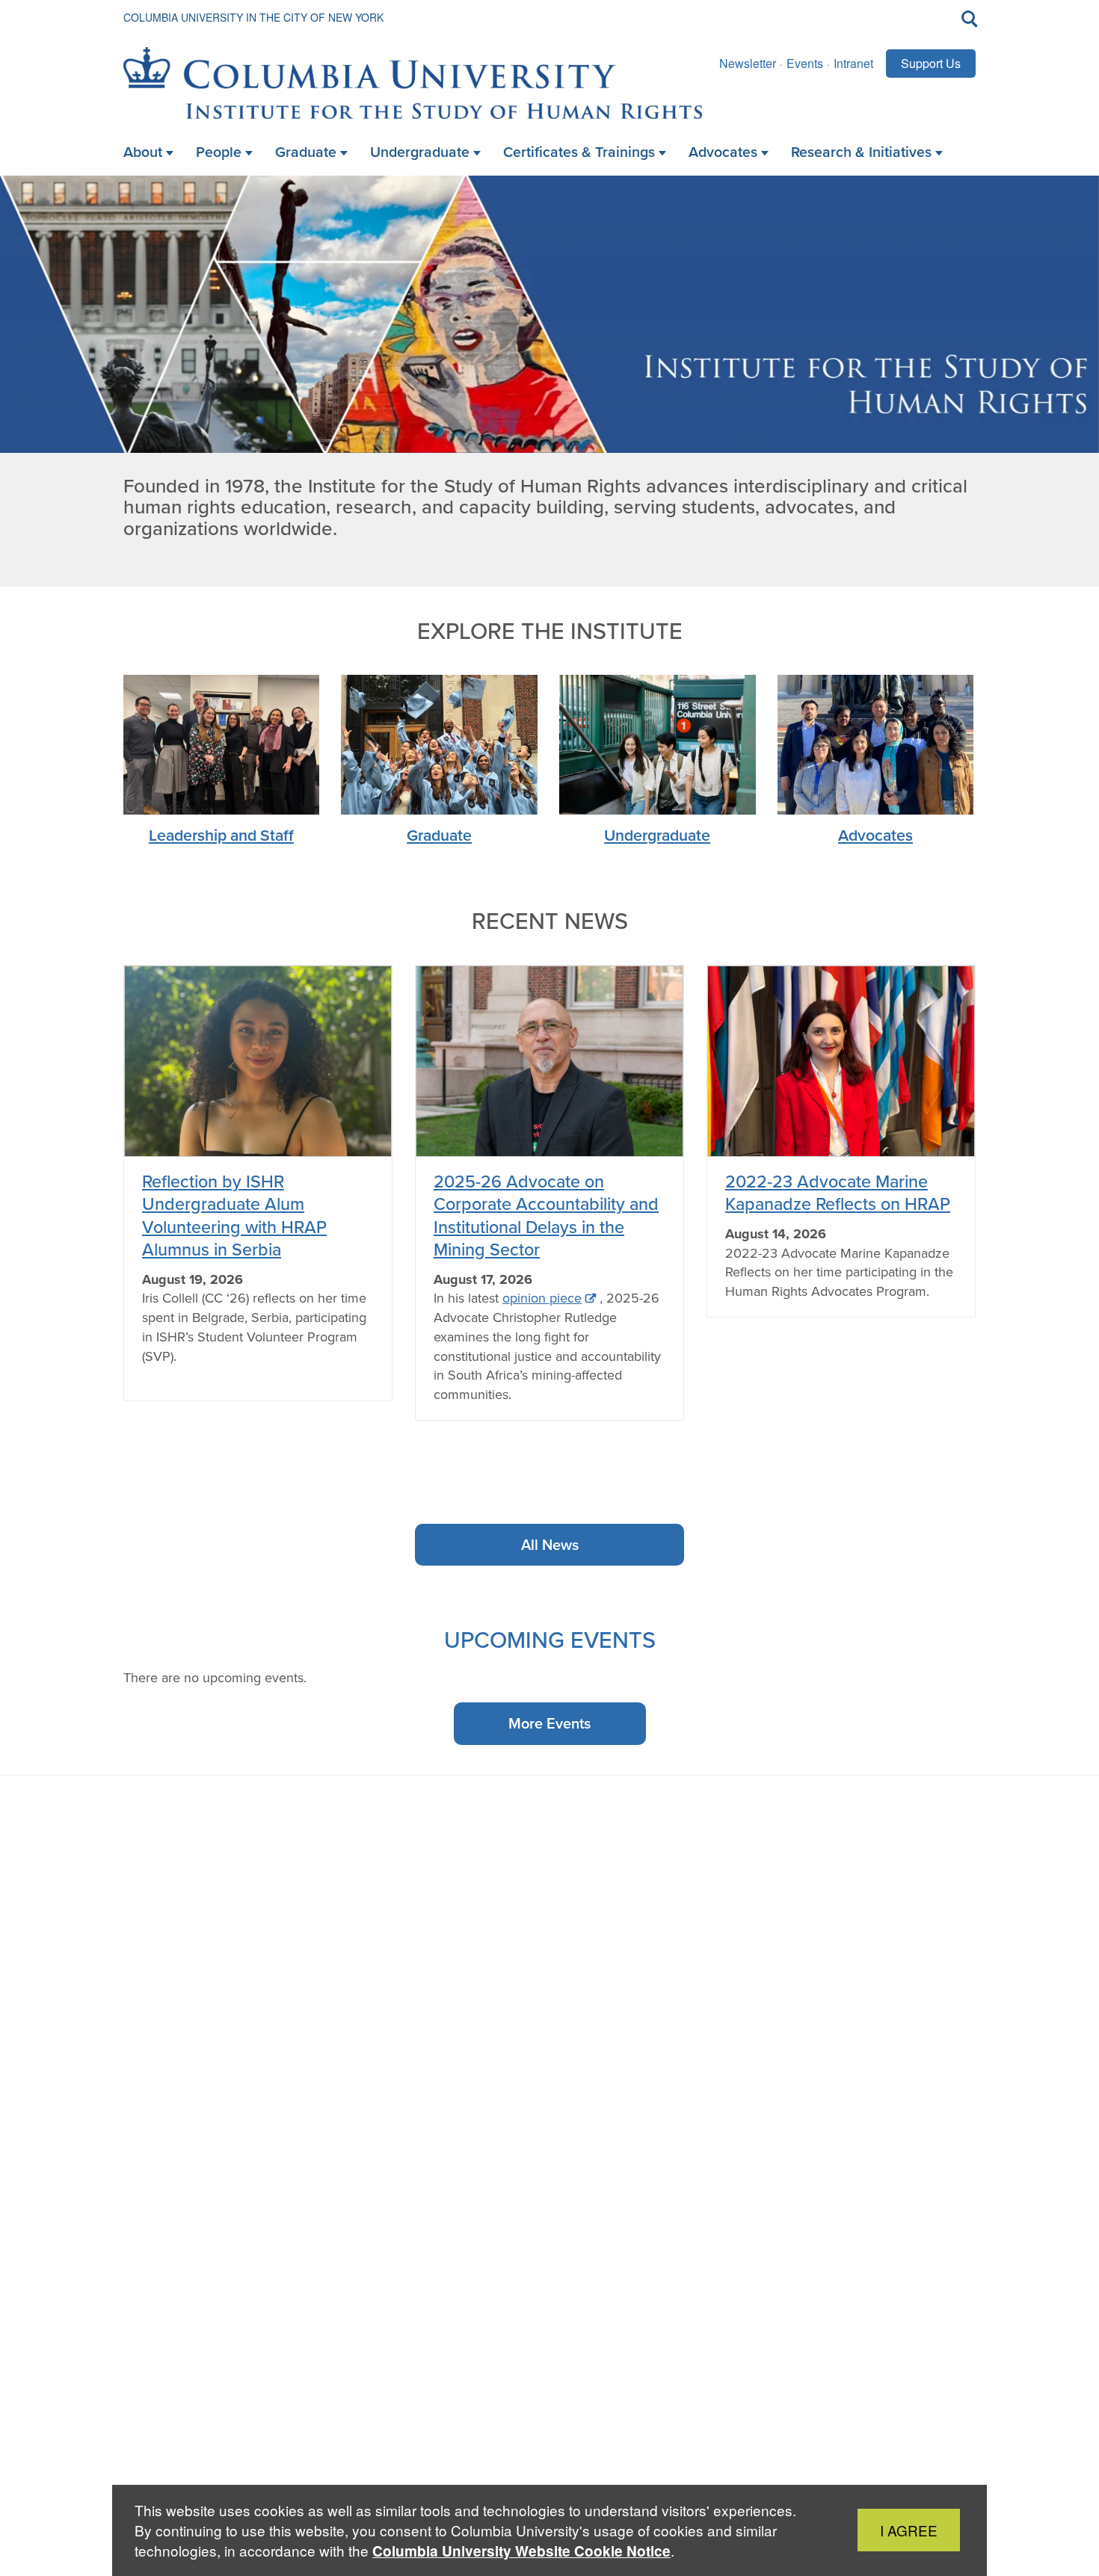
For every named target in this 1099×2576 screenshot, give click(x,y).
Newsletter (748, 63)
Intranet (853, 63)
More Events (549, 1723)
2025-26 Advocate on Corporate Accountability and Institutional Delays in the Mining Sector (546, 1215)
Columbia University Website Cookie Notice (521, 2551)
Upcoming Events (550, 1639)
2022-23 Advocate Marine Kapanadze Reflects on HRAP (838, 1192)
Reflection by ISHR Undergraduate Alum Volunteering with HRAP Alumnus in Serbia (234, 1215)
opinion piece (542, 1298)
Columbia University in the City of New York (253, 17)
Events (805, 63)
